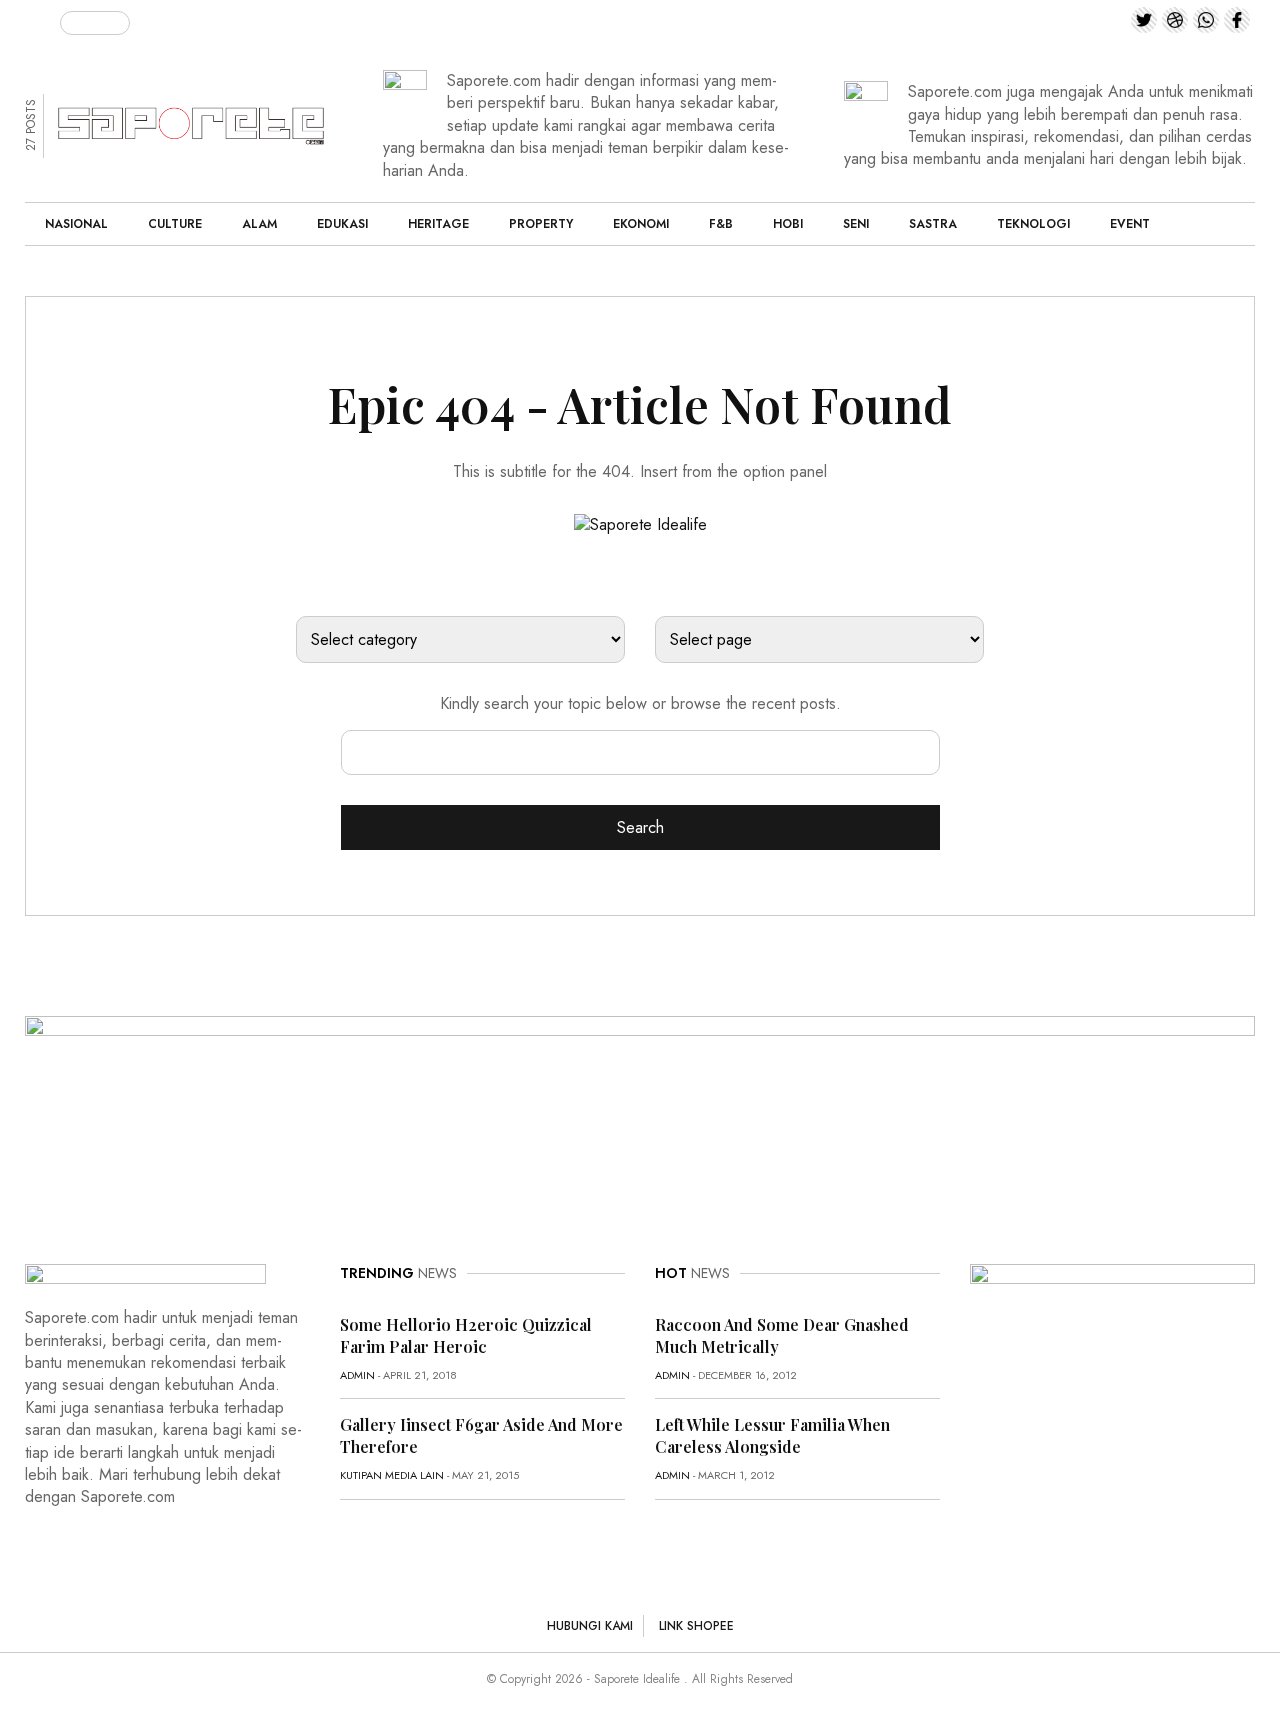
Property (541, 224)
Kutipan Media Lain (392, 1475)
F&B (721, 224)
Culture (175, 224)
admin (357, 1375)
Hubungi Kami (590, 1626)
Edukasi (342, 224)
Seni (856, 224)
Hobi (788, 224)
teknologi (1033, 224)
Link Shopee (696, 1626)
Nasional (76, 224)
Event (1130, 224)
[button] (42, 19)
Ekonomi (641, 224)
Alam (259, 224)
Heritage (438, 224)
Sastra (933, 224)
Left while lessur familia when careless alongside (772, 1435)
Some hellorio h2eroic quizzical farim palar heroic (466, 1335)
